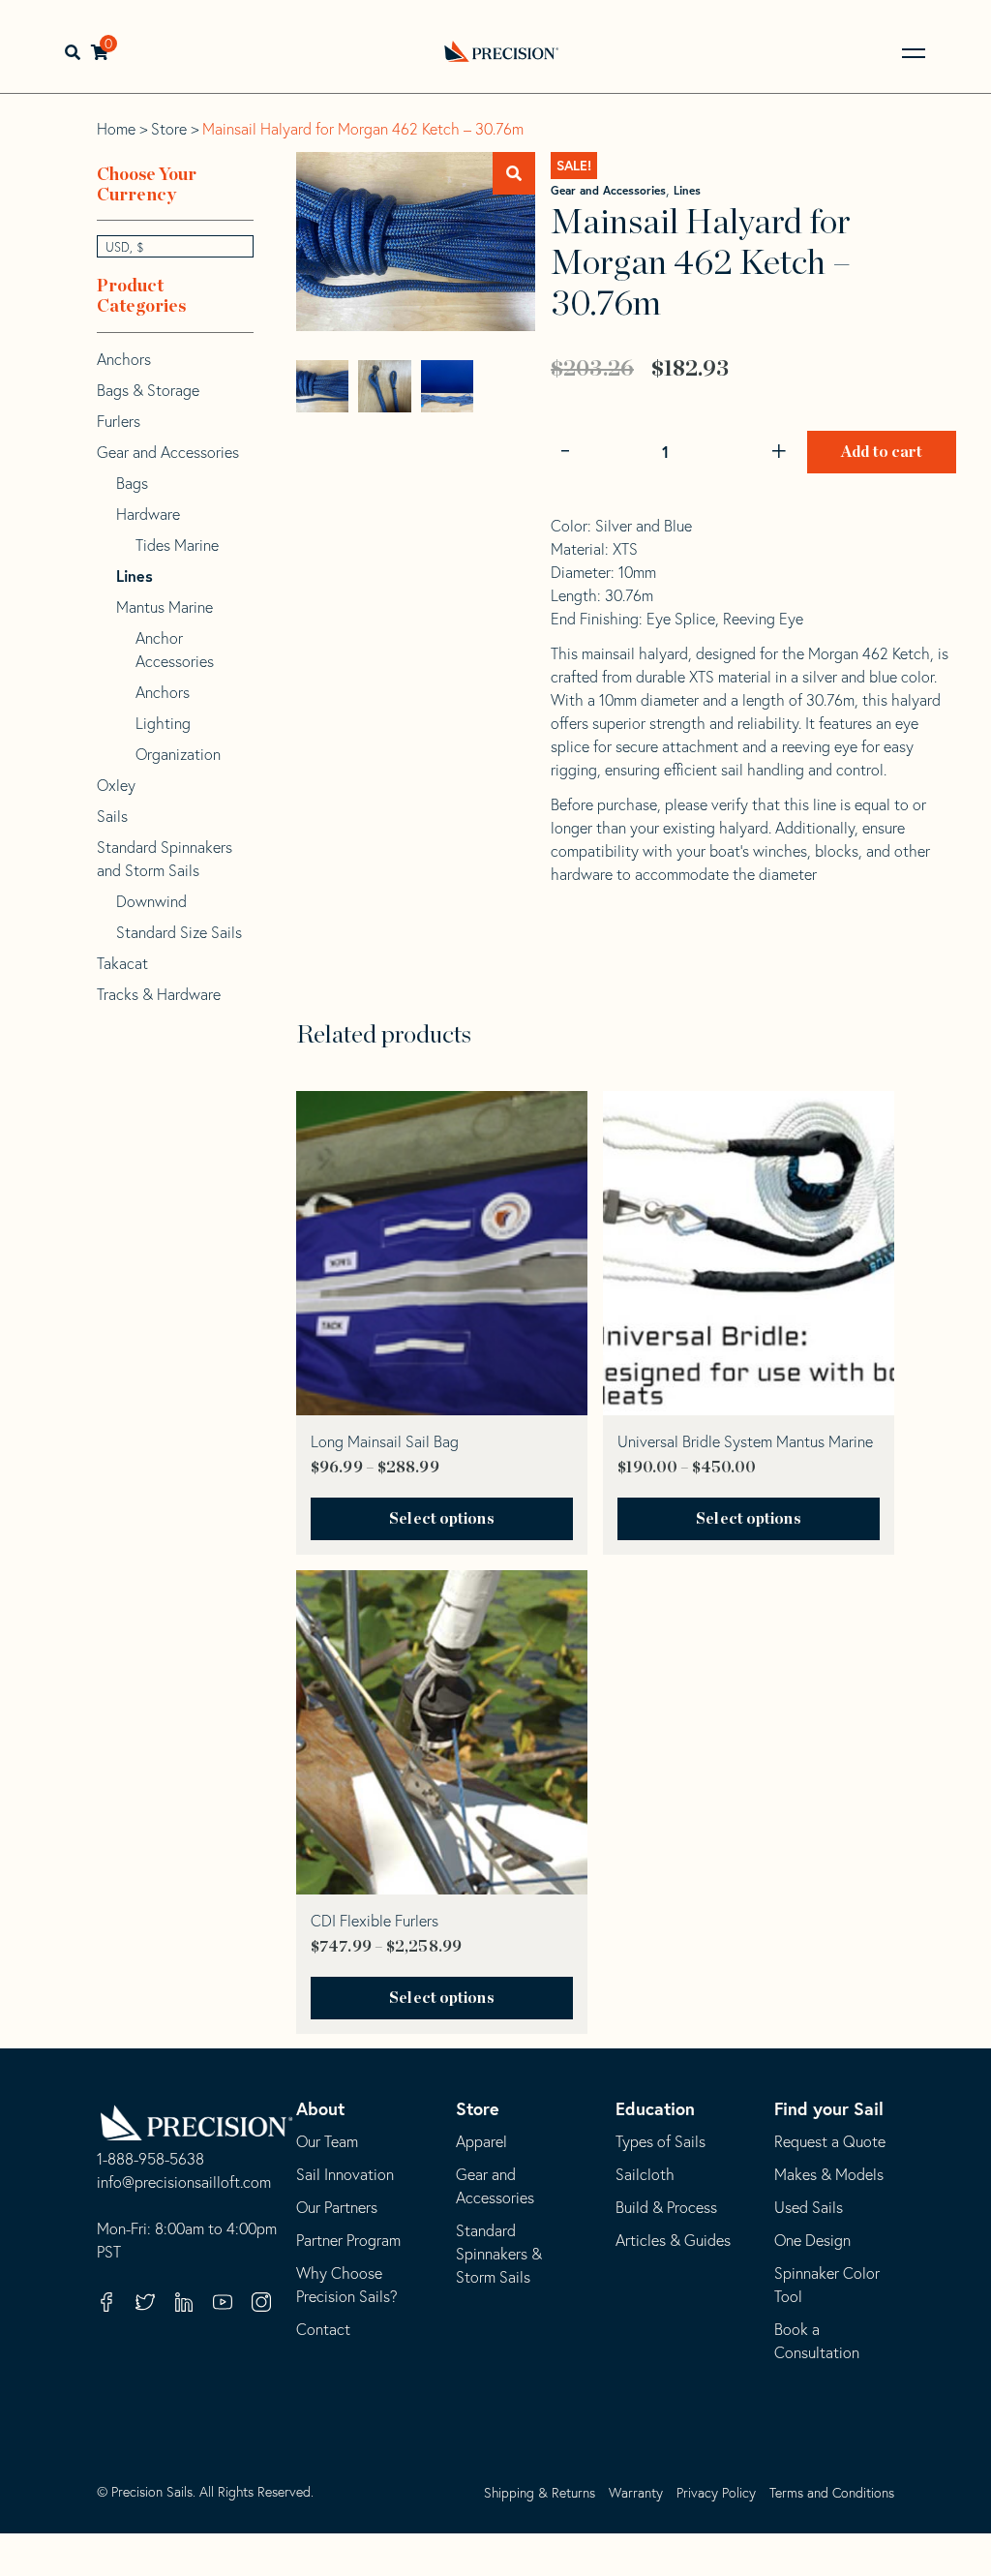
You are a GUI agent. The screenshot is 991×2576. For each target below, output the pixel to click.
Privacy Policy (716, 2493)
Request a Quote (830, 2141)
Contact (323, 2329)
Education (655, 2108)
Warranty (636, 2493)
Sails (112, 816)
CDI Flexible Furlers (375, 1921)
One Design (812, 2240)
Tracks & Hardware (159, 994)
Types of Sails (661, 2141)
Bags (132, 483)
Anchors (124, 359)
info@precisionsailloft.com (184, 2183)
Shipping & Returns (540, 2493)
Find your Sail (829, 2108)
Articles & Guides (673, 2240)
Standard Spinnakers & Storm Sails (499, 2254)
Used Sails (809, 2207)
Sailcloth (645, 2174)
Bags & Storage (148, 390)
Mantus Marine (165, 607)
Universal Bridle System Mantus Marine (745, 1441)
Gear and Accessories (608, 190)
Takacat (122, 963)
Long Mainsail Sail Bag (385, 1441)
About (320, 2108)
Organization (178, 754)
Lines (687, 190)
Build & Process (666, 2207)
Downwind (151, 901)
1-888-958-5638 (150, 2160)
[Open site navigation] (914, 53)
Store (169, 129)
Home (116, 129)
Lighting (163, 723)
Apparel (481, 2141)
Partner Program (348, 2240)
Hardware (148, 514)
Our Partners (337, 2207)
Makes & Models (829, 2174)
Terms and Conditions (832, 2493)
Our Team (327, 2141)
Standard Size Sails (179, 932)
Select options (441, 1519)
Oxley (116, 785)
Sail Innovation (345, 2174)
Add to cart (882, 452)
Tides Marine (177, 545)
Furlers (119, 421)
